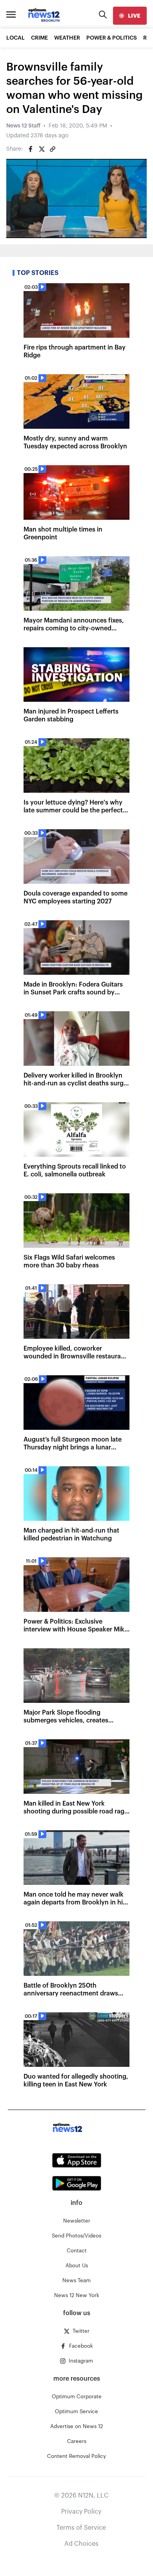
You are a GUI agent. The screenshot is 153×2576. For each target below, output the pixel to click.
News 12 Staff (23, 126)
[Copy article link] (53, 149)
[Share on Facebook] (31, 149)
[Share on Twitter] (42, 149)
